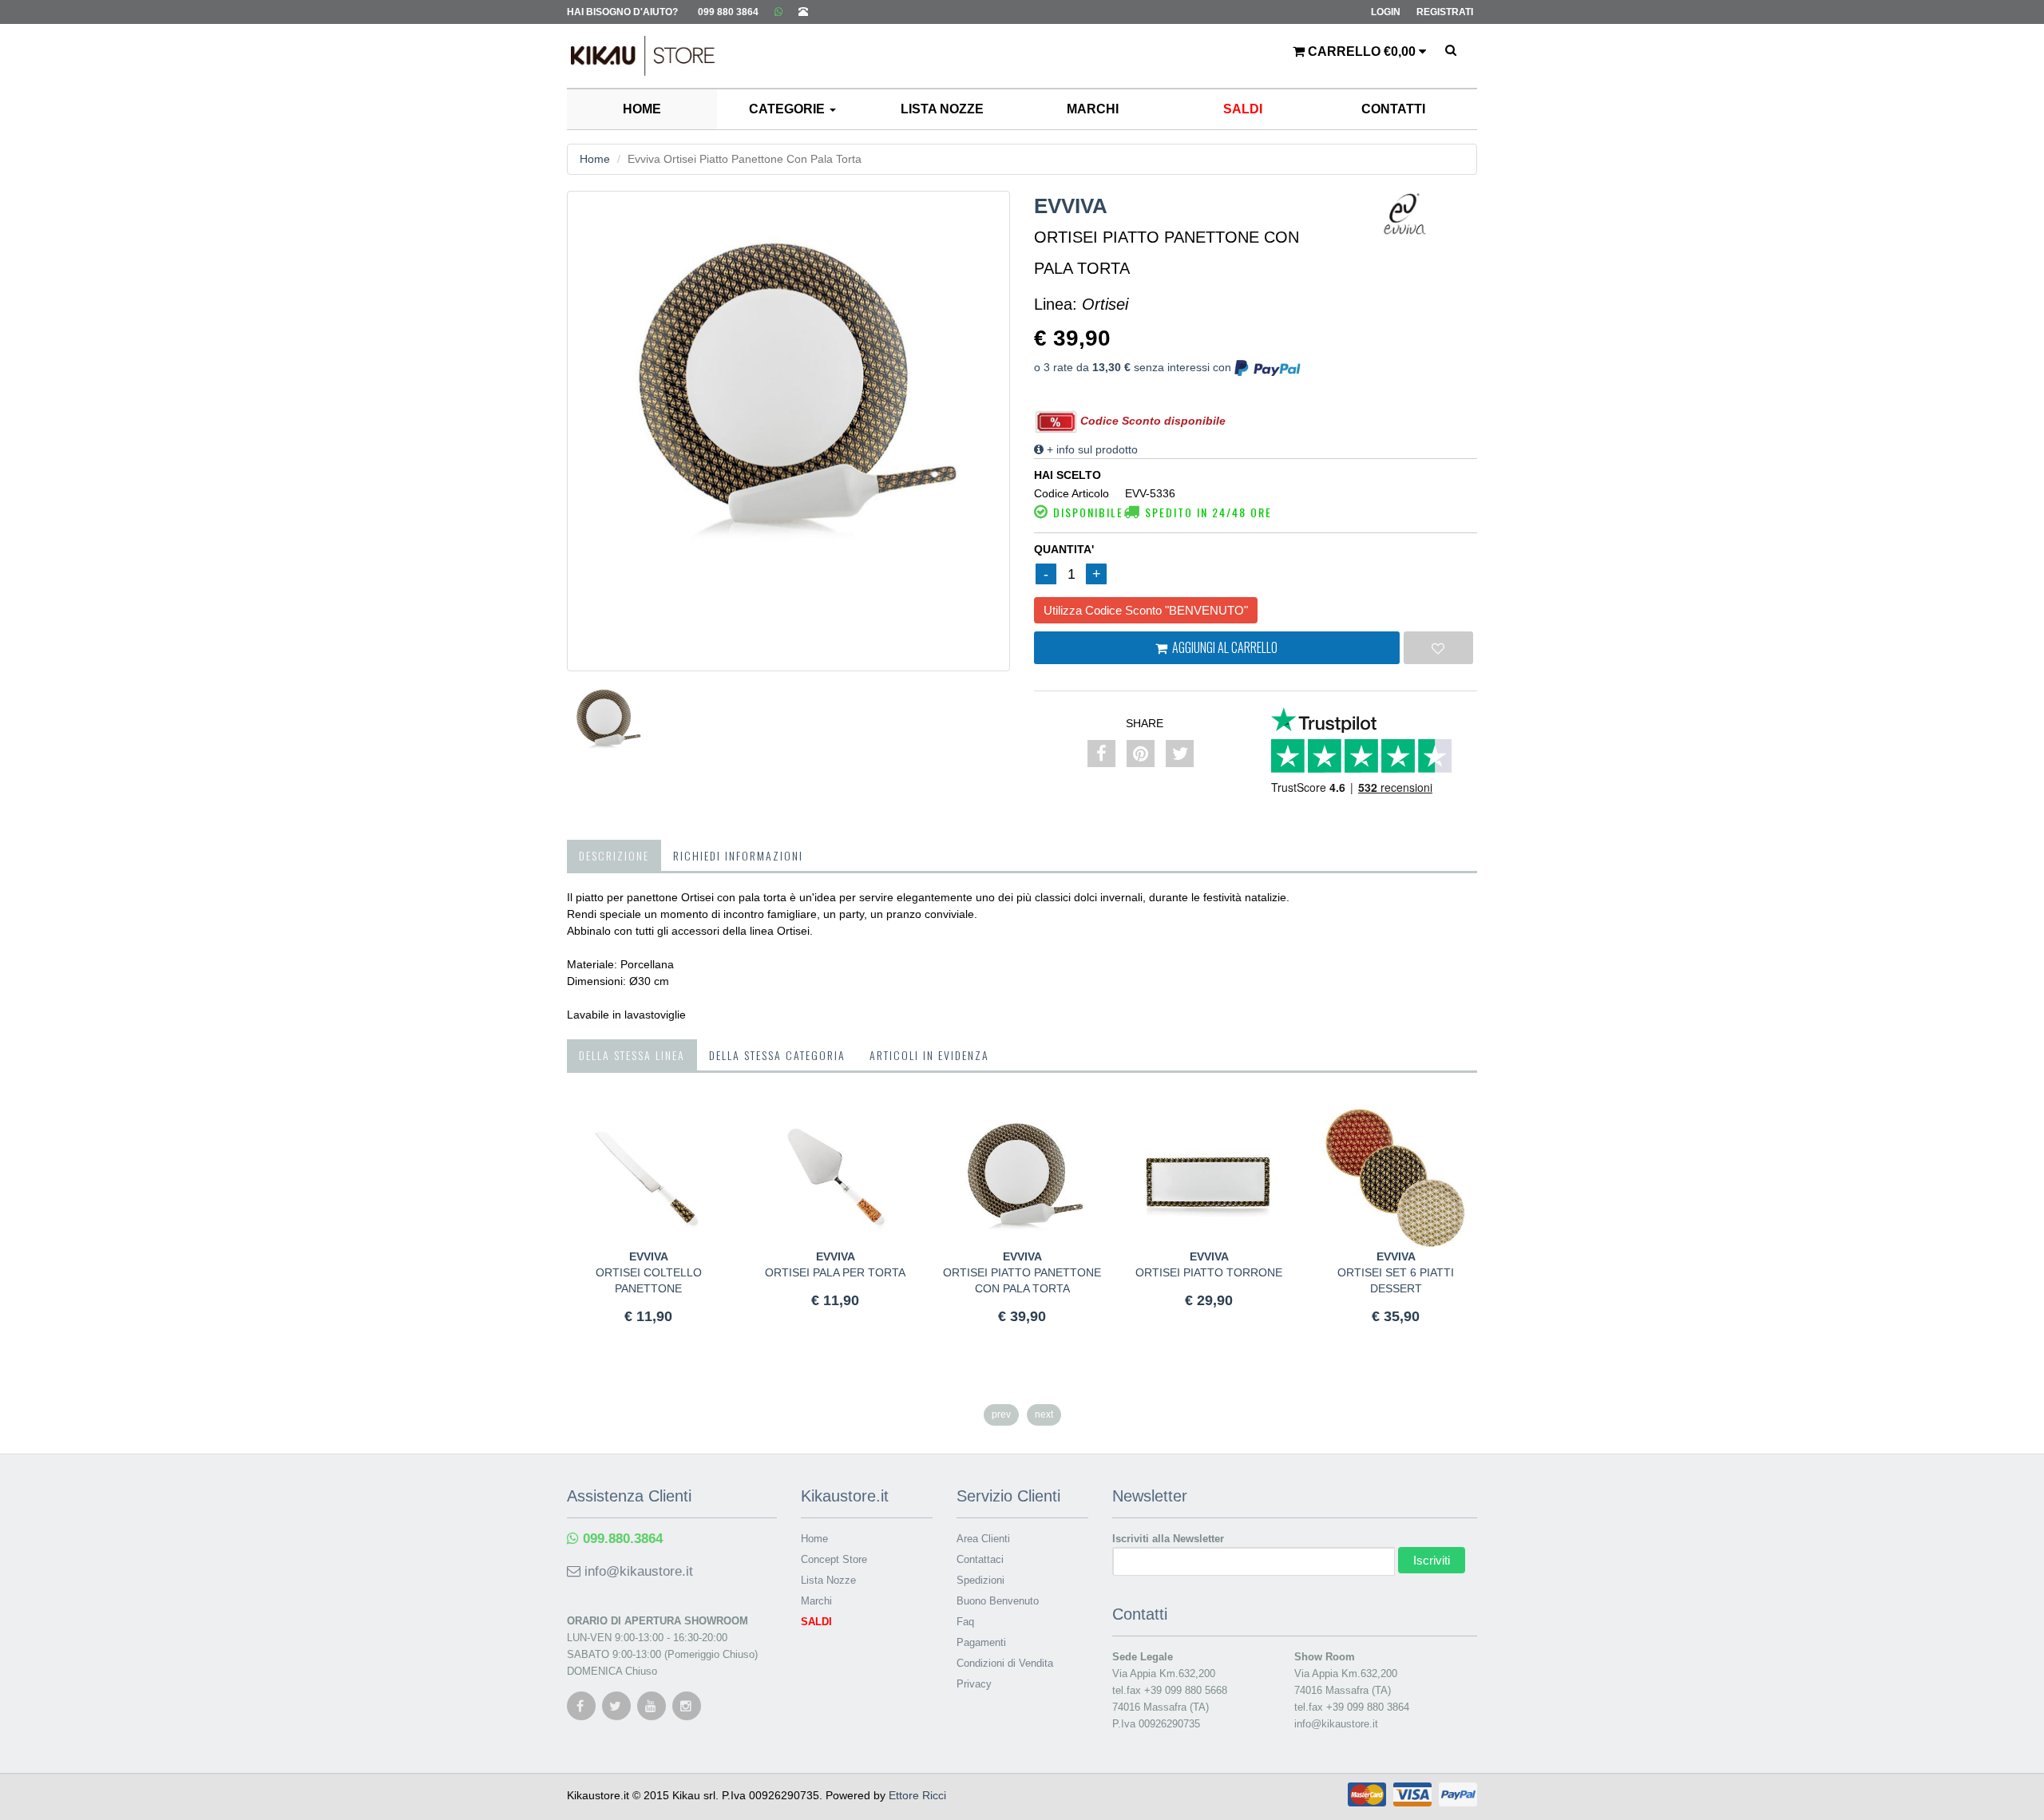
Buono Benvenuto (998, 1601)
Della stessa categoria (777, 1055)
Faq (965, 1622)
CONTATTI (1393, 109)
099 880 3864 (728, 12)
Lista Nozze (828, 1580)
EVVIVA (1070, 206)
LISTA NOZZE (942, 109)
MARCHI (1093, 109)
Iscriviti (1432, 1560)
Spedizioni (980, 1580)
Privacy (974, 1684)
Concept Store (834, 1559)
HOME (642, 109)
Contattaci (980, 1559)
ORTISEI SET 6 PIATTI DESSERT (1396, 1272)
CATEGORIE (788, 109)
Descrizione (614, 855)
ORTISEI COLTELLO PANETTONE (649, 1272)
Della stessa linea (632, 1055)
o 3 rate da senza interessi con (1134, 367)
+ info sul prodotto (1091, 449)
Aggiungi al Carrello (1222, 647)
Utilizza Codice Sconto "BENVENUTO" (1146, 610)
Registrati (1445, 12)
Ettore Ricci (917, 1795)
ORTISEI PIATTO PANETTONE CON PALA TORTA (1022, 1272)
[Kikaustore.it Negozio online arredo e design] (635, 44)
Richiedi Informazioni (738, 855)
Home (595, 159)
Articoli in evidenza (929, 1055)
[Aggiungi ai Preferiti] (1439, 648)
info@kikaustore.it (637, 1571)
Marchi (816, 1601)
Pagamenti (981, 1642)
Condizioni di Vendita (1005, 1663)
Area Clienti (983, 1539)
